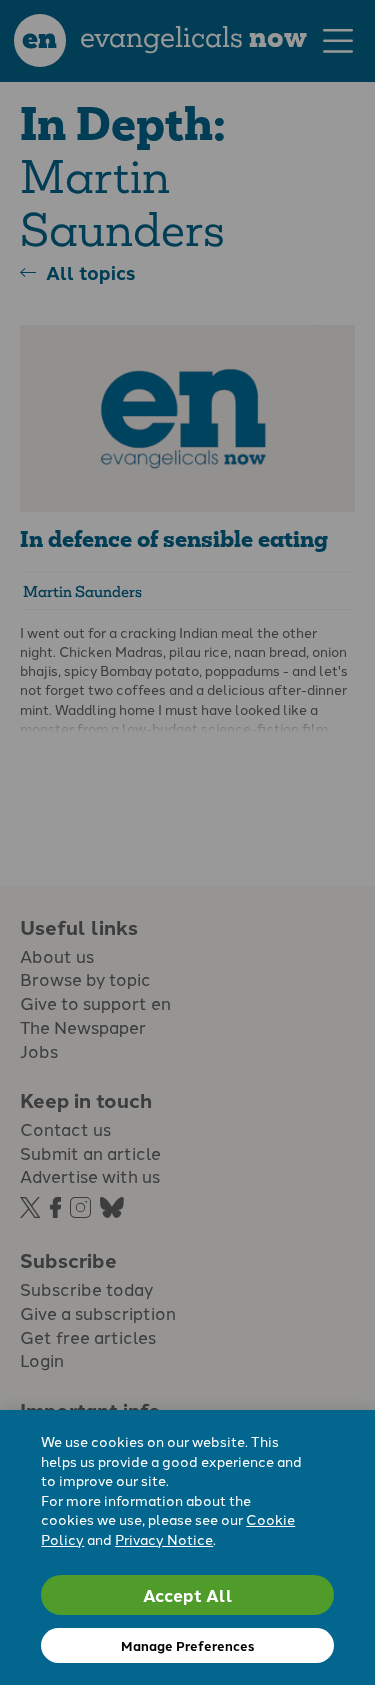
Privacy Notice (164, 1539)
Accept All (188, 1594)
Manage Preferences (187, 1645)
